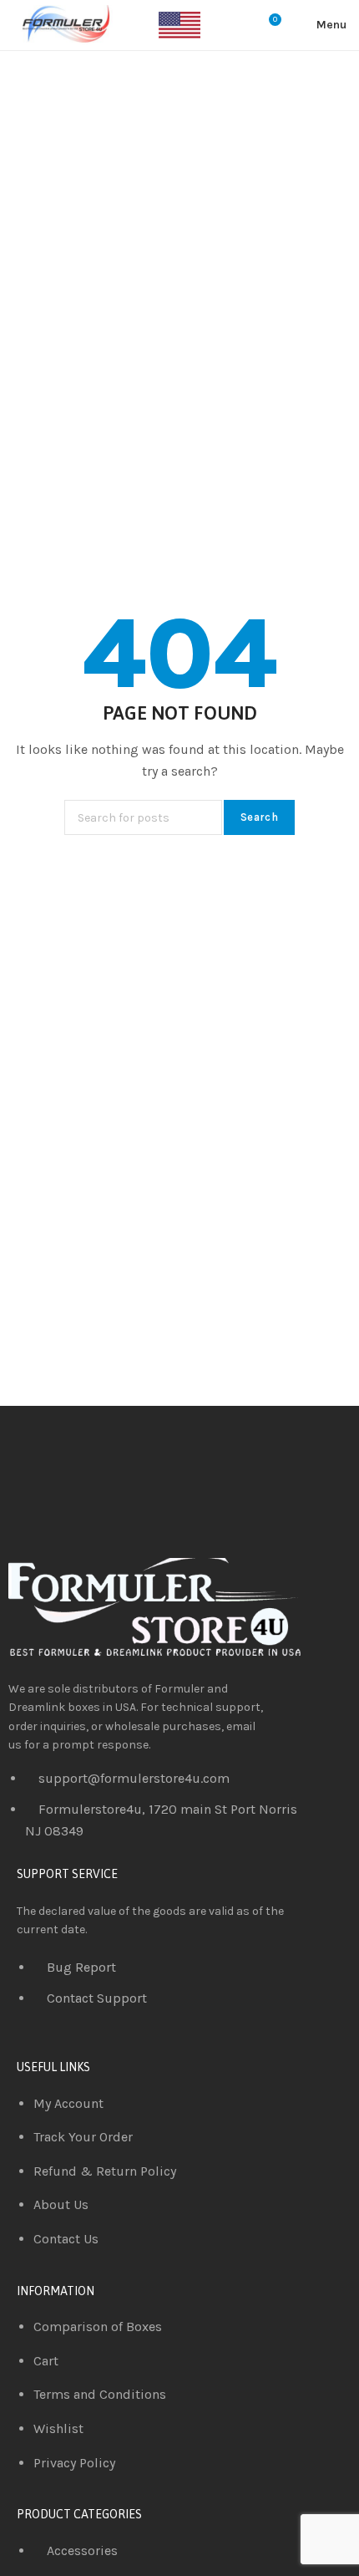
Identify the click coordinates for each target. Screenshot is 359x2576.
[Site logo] (63, 25)
